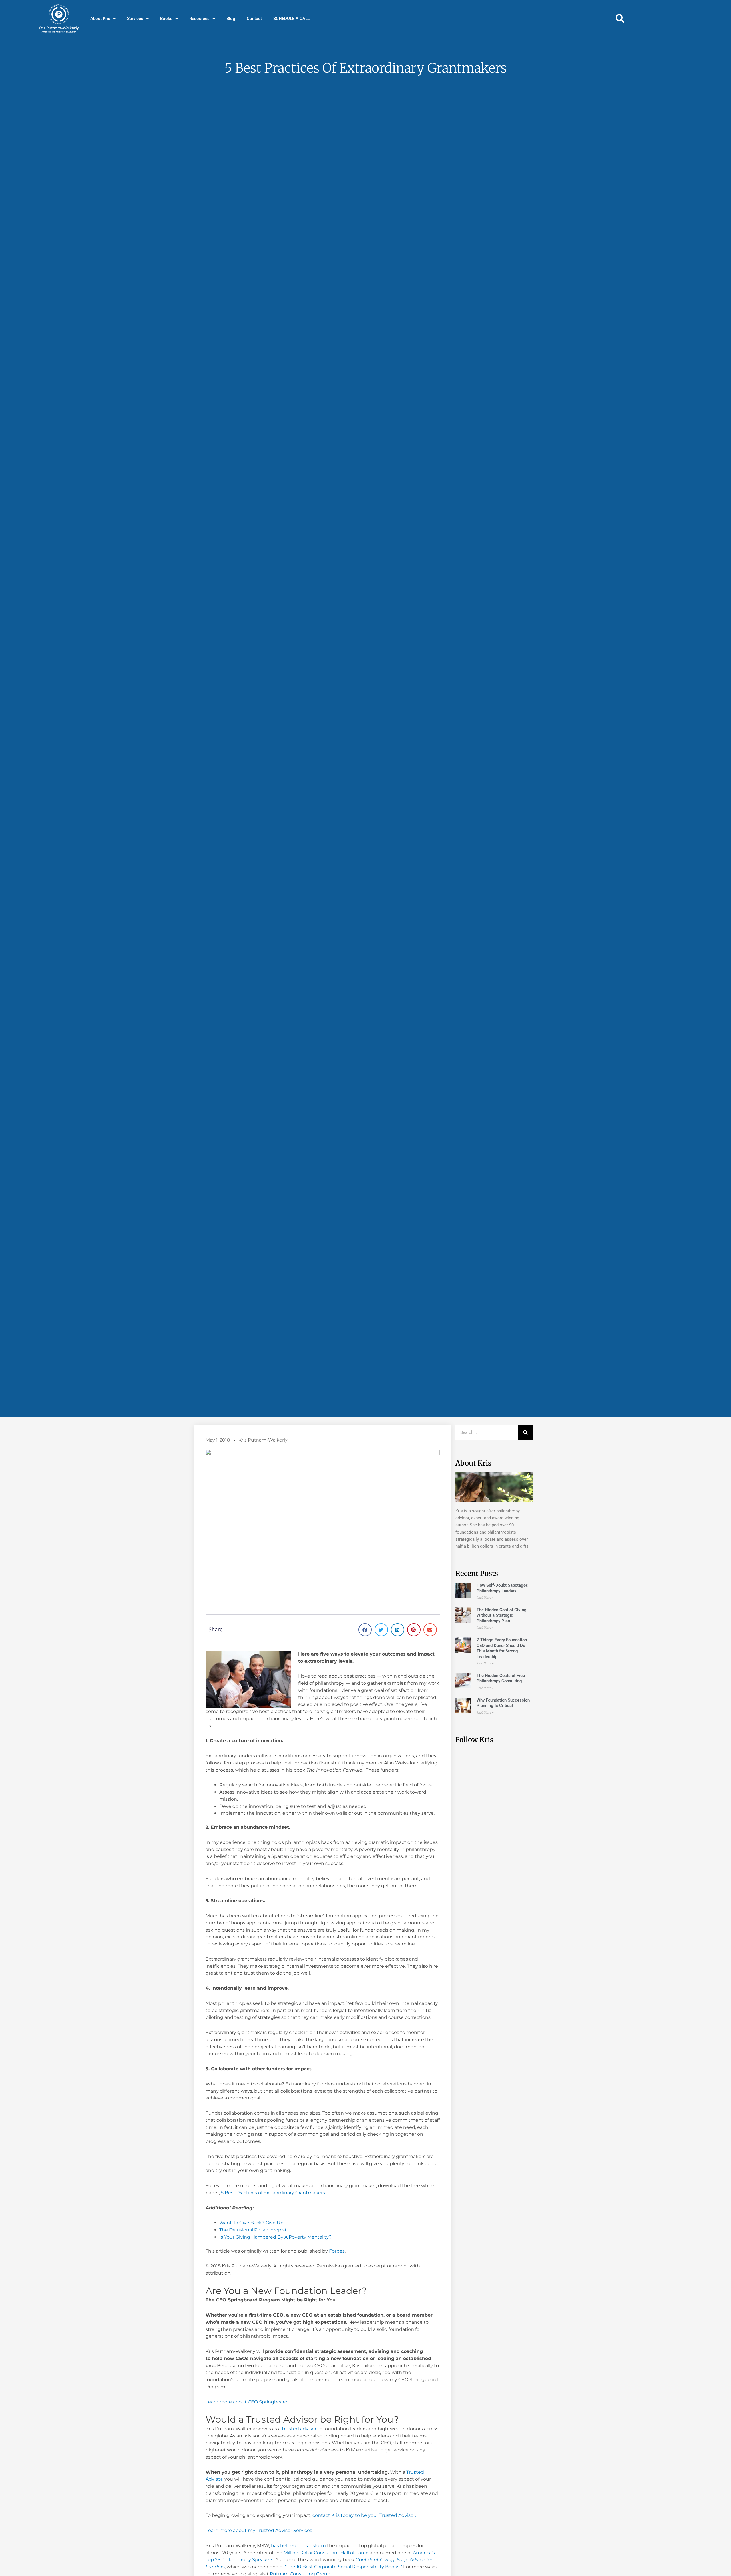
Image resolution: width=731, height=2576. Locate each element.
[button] (620, 19)
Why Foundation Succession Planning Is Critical (503, 1703)
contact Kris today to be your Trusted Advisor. (364, 2515)
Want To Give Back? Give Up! (252, 2223)
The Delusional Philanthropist (253, 2230)
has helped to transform (298, 2546)
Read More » (485, 1598)
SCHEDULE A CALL (292, 19)
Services (135, 19)
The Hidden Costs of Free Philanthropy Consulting (501, 1678)
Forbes (337, 2251)
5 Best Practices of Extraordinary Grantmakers (273, 2193)
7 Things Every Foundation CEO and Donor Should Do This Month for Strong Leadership (502, 1648)
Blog (231, 19)
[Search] (525, 1432)
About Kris (100, 19)
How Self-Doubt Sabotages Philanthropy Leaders (502, 1588)
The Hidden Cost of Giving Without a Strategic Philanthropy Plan (502, 1615)
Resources (199, 19)
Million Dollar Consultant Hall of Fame (327, 2553)
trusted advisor (299, 2429)
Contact (254, 19)
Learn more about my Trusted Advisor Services (259, 2530)
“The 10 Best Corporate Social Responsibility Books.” (344, 2567)
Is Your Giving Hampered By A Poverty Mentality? (275, 2237)
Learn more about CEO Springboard (247, 2402)
